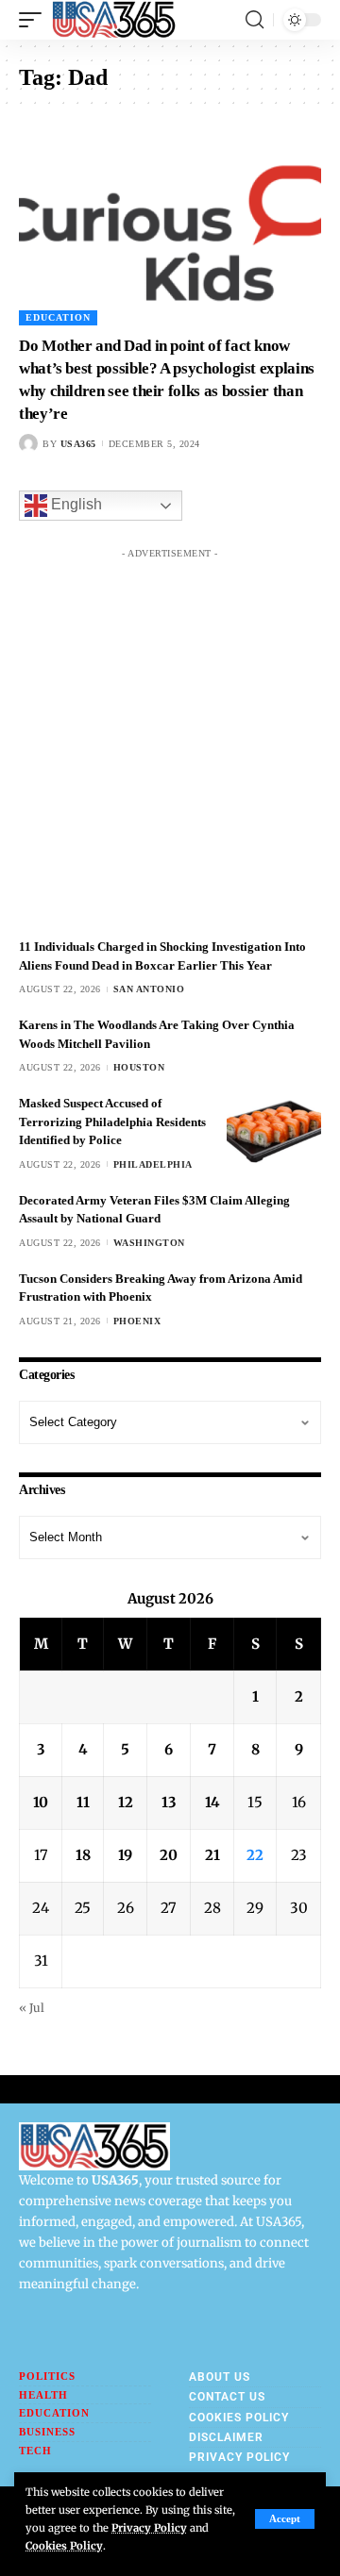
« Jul (32, 2008)
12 (126, 1802)
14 (212, 1802)
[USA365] (114, 20)
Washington (149, 1243)
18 (83, 1855)
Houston (139, 1067)
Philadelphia (153, 1164)
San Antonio (149, 989)
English (75, 505)
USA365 (78, 444)
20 (169, 1855)
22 (255, 1855)
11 (83, 1802)
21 (212, 1855)
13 (169, 1802)
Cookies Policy (64, 2546)
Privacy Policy (149, 2528)
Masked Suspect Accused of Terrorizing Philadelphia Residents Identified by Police (112, 1122)
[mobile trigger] (35, 20)
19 (125, 1855)
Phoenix (137, 1321)
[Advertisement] (170, 738)
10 (41, 1802)
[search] (255, 20)
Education (58, 317)
